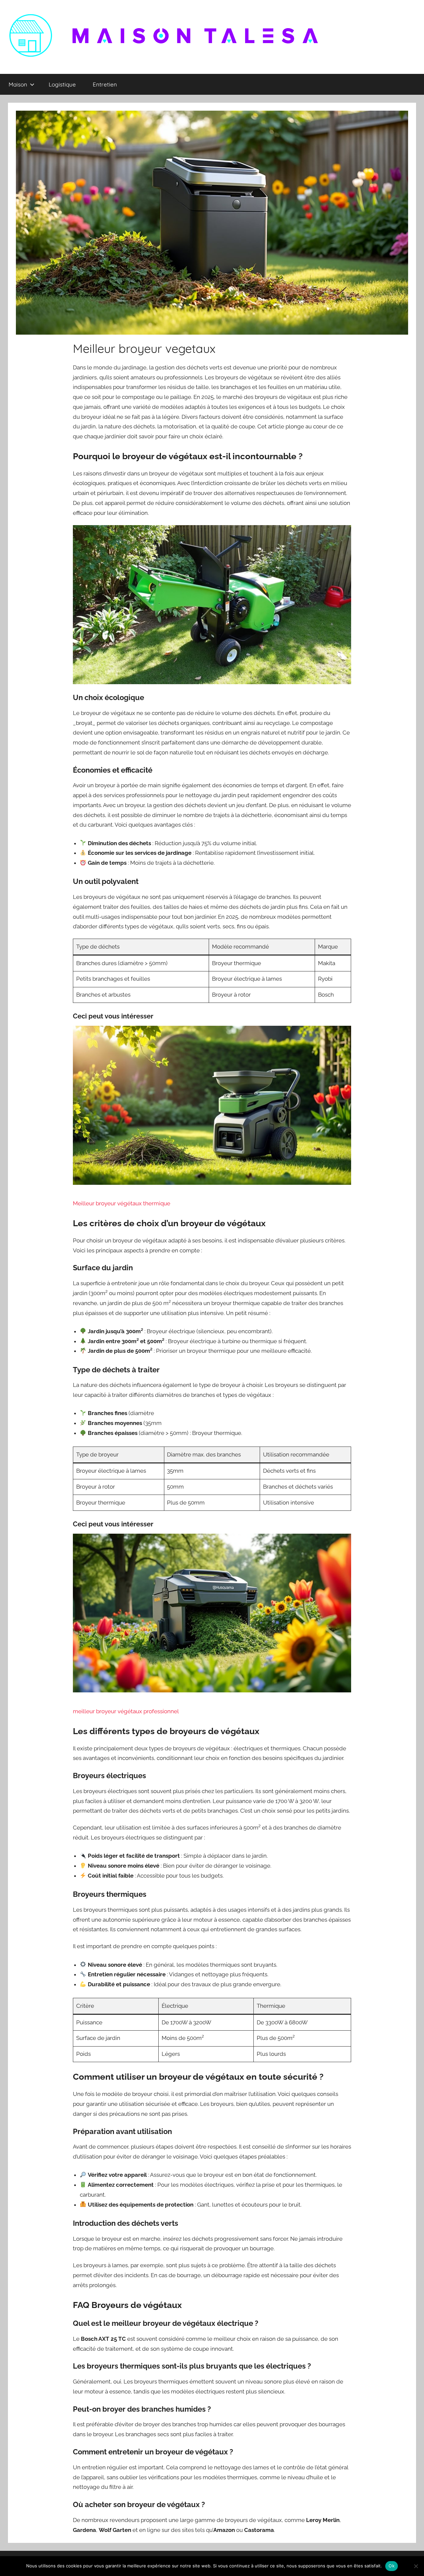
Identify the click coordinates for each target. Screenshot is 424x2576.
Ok (392, 2566)
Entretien (105, 84)
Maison (18, 84)
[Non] (416, 2566)
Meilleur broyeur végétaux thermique (122, 1203)
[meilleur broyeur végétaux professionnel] (212, 1616)
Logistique (62, 84)
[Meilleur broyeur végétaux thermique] (212, 1108)
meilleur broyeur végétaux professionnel (126, 1711)
